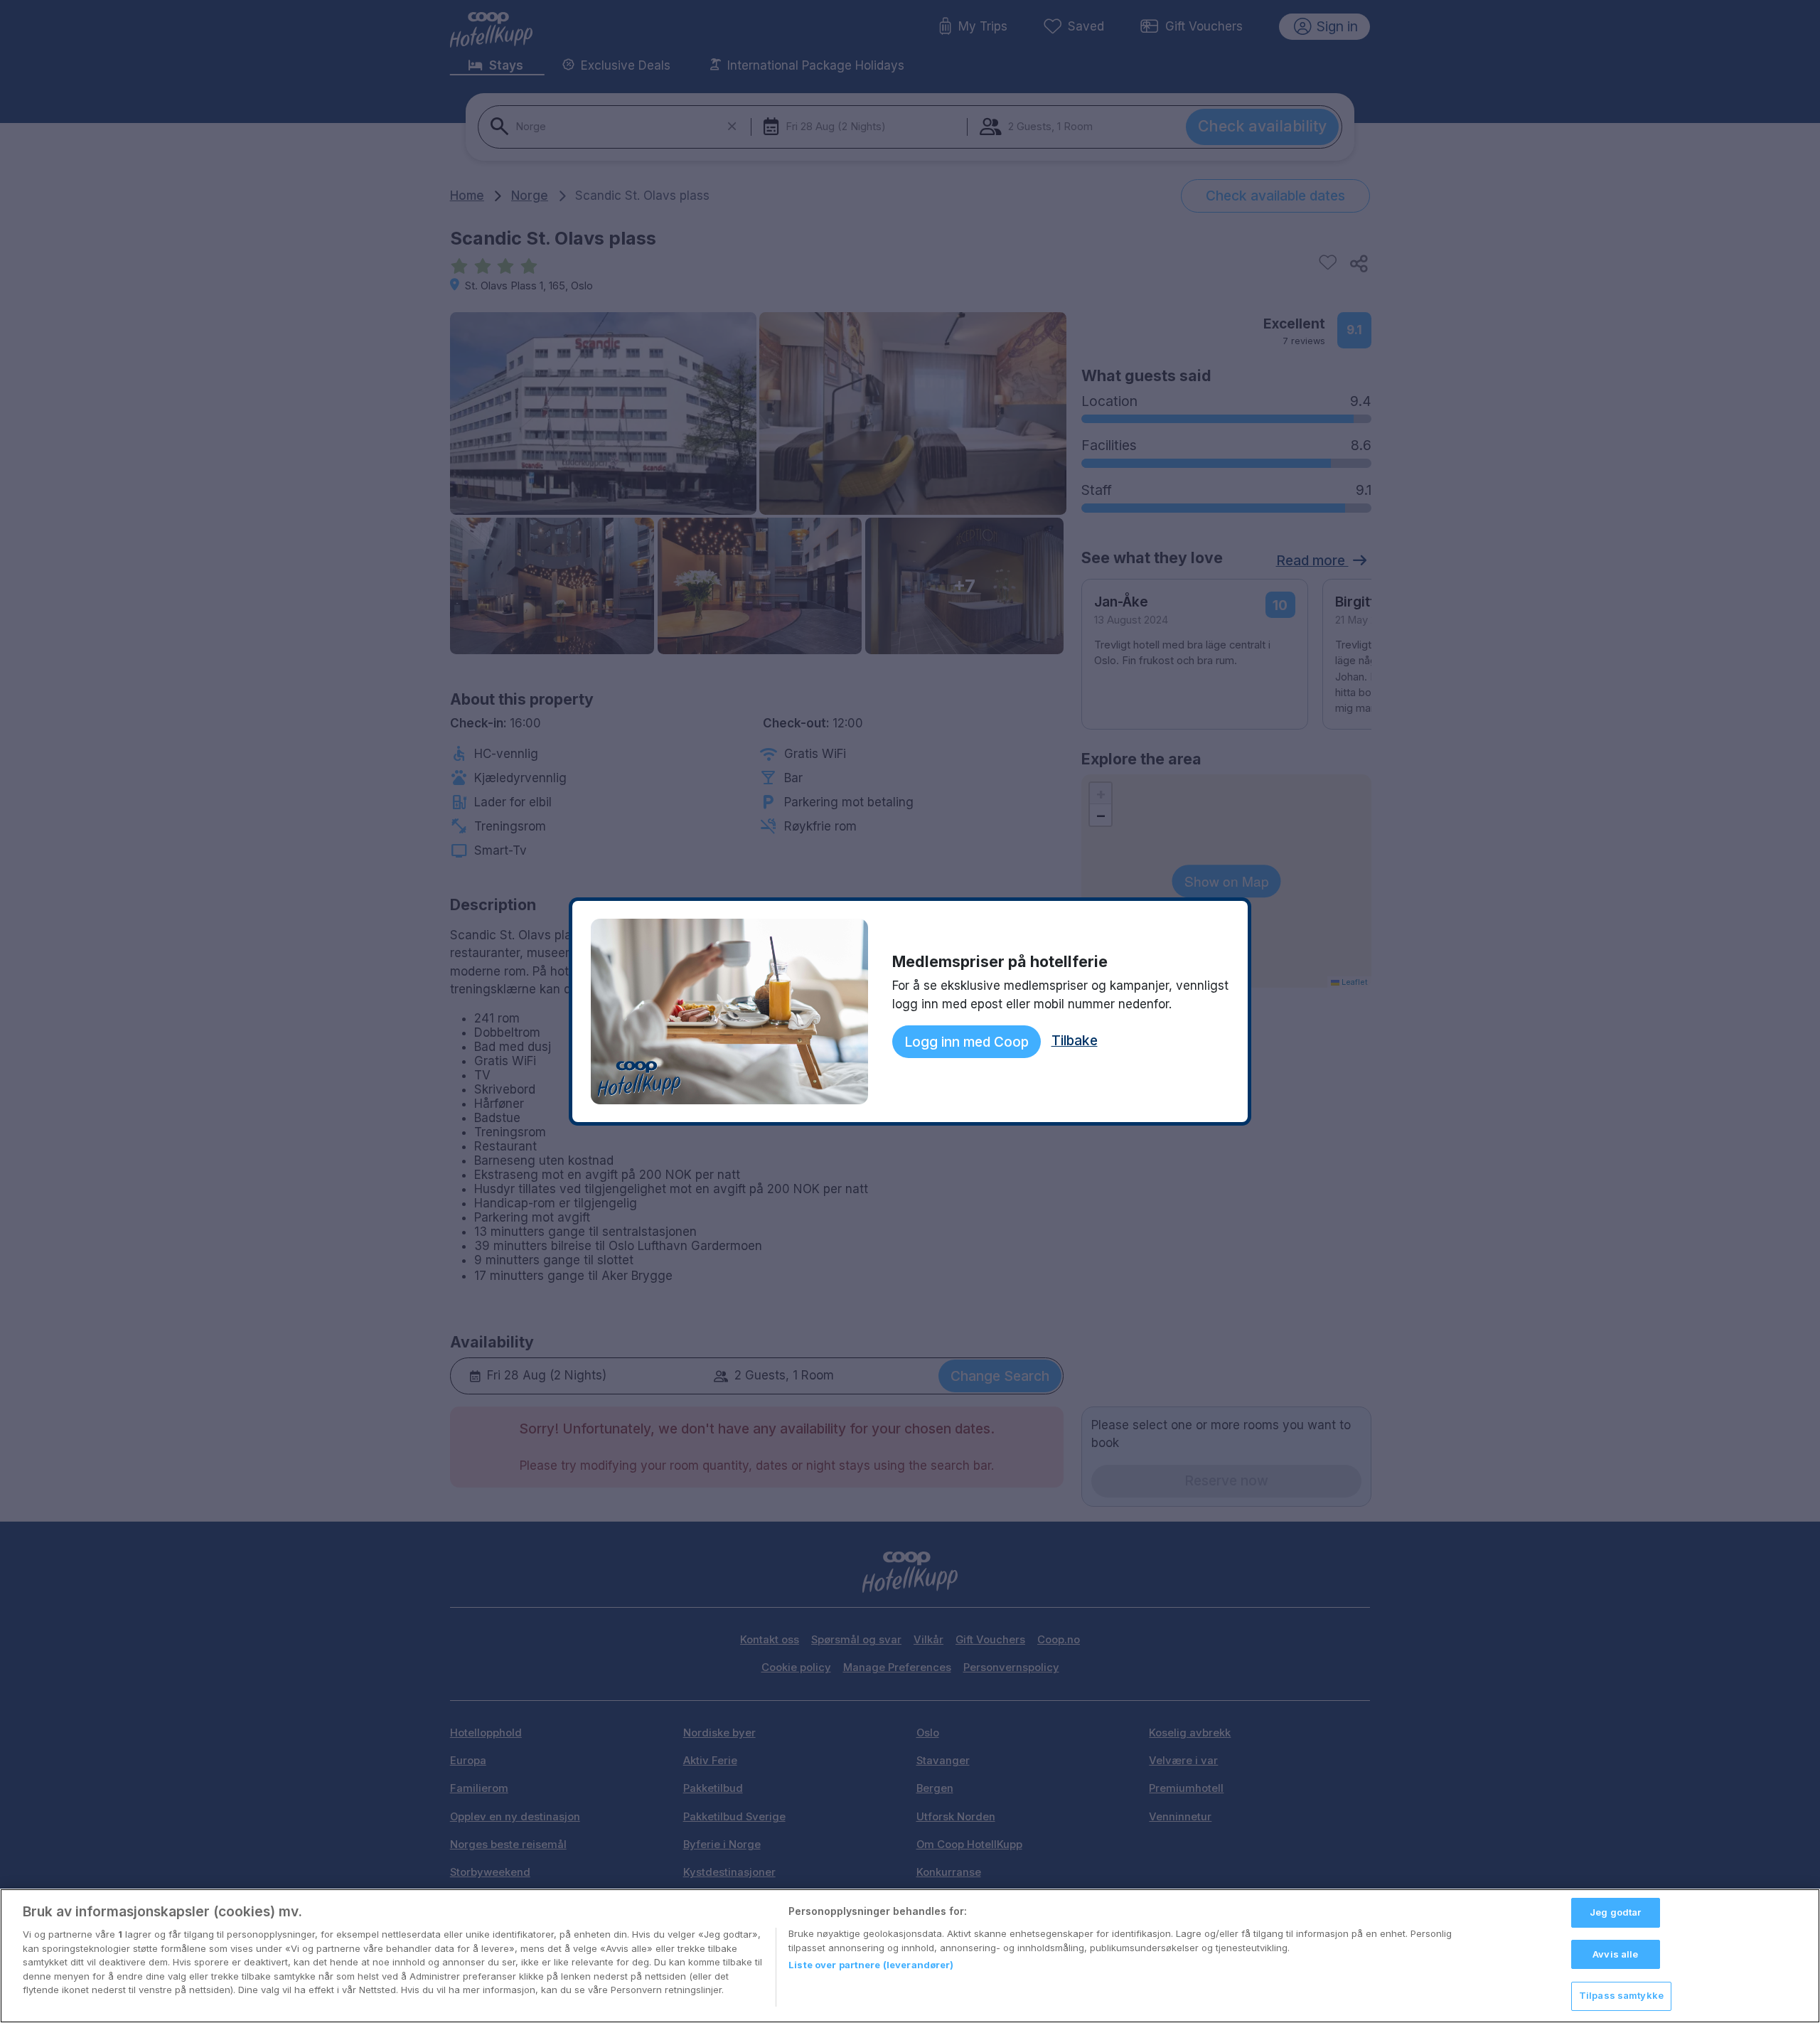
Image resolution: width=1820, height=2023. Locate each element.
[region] (910, 1956)
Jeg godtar (1615, 1912)
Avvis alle (1615, 1954)
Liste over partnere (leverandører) (871, 1965)
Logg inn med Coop (967, 1042)
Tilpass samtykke (1621, 1995)
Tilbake (1075, 1040)
